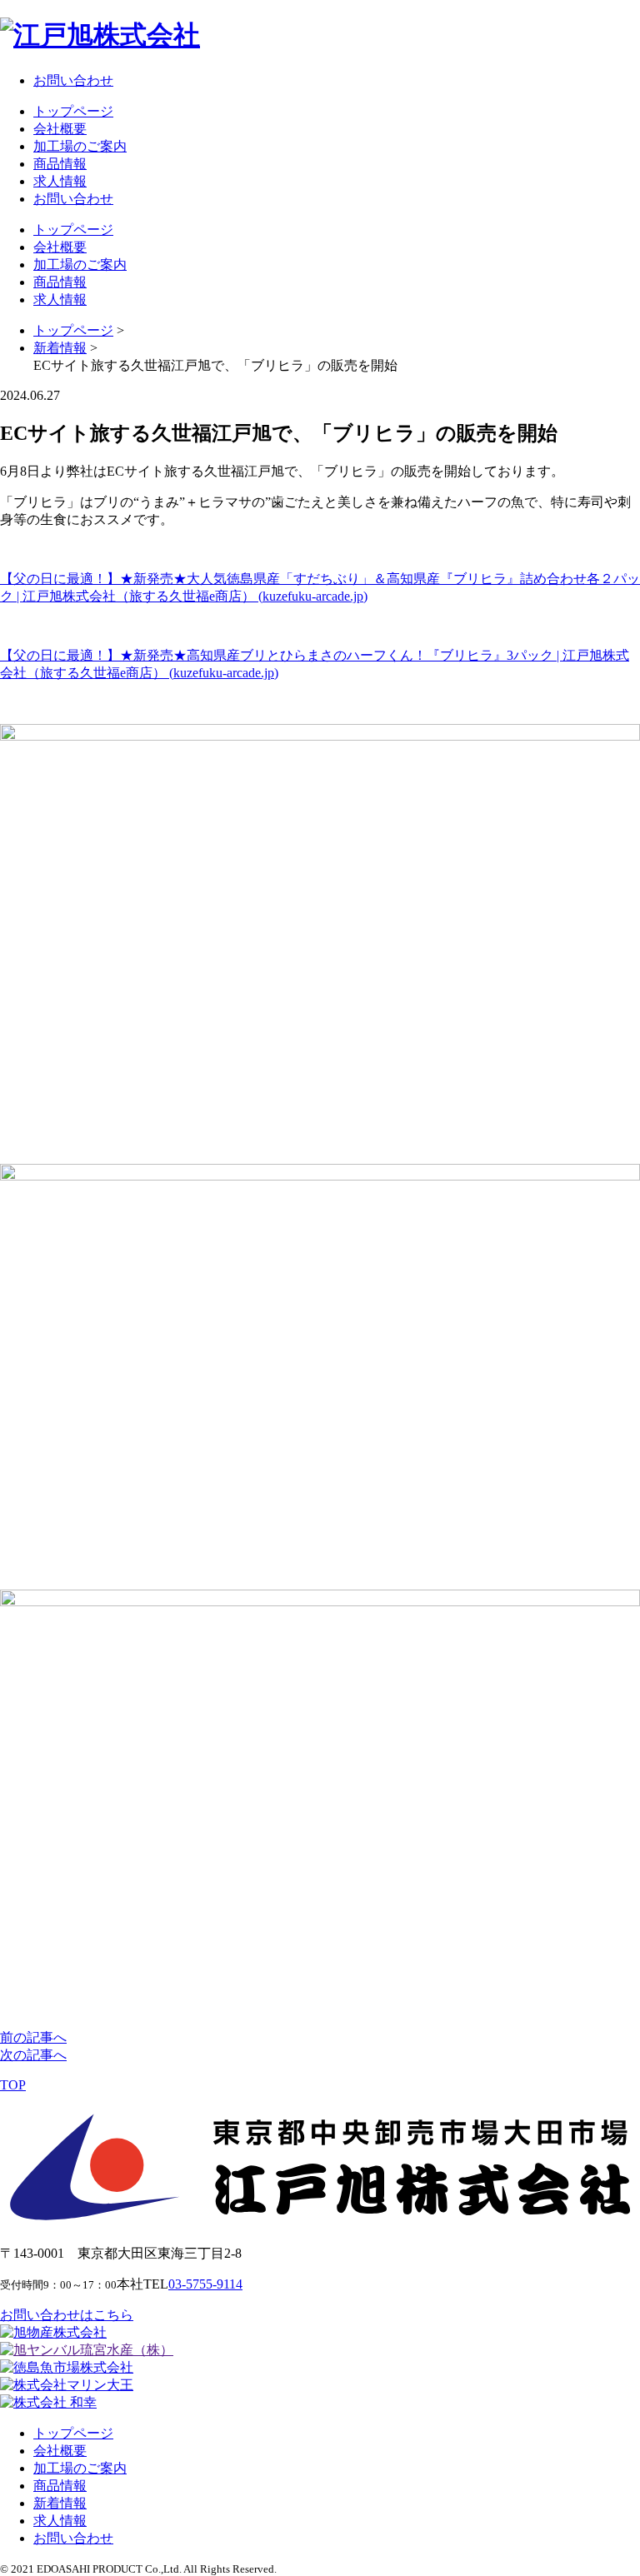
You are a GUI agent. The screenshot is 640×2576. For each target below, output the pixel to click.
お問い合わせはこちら (67, 2315)
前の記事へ (33, 2037)
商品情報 (60, 164)
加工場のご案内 (80, 146)
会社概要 (60, 129)
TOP (13, 2085)
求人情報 (60, 181)
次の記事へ (33, 2055)
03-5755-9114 (205, 2284)
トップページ (73, 111)
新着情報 (60, 2503)
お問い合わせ (73, 80)
